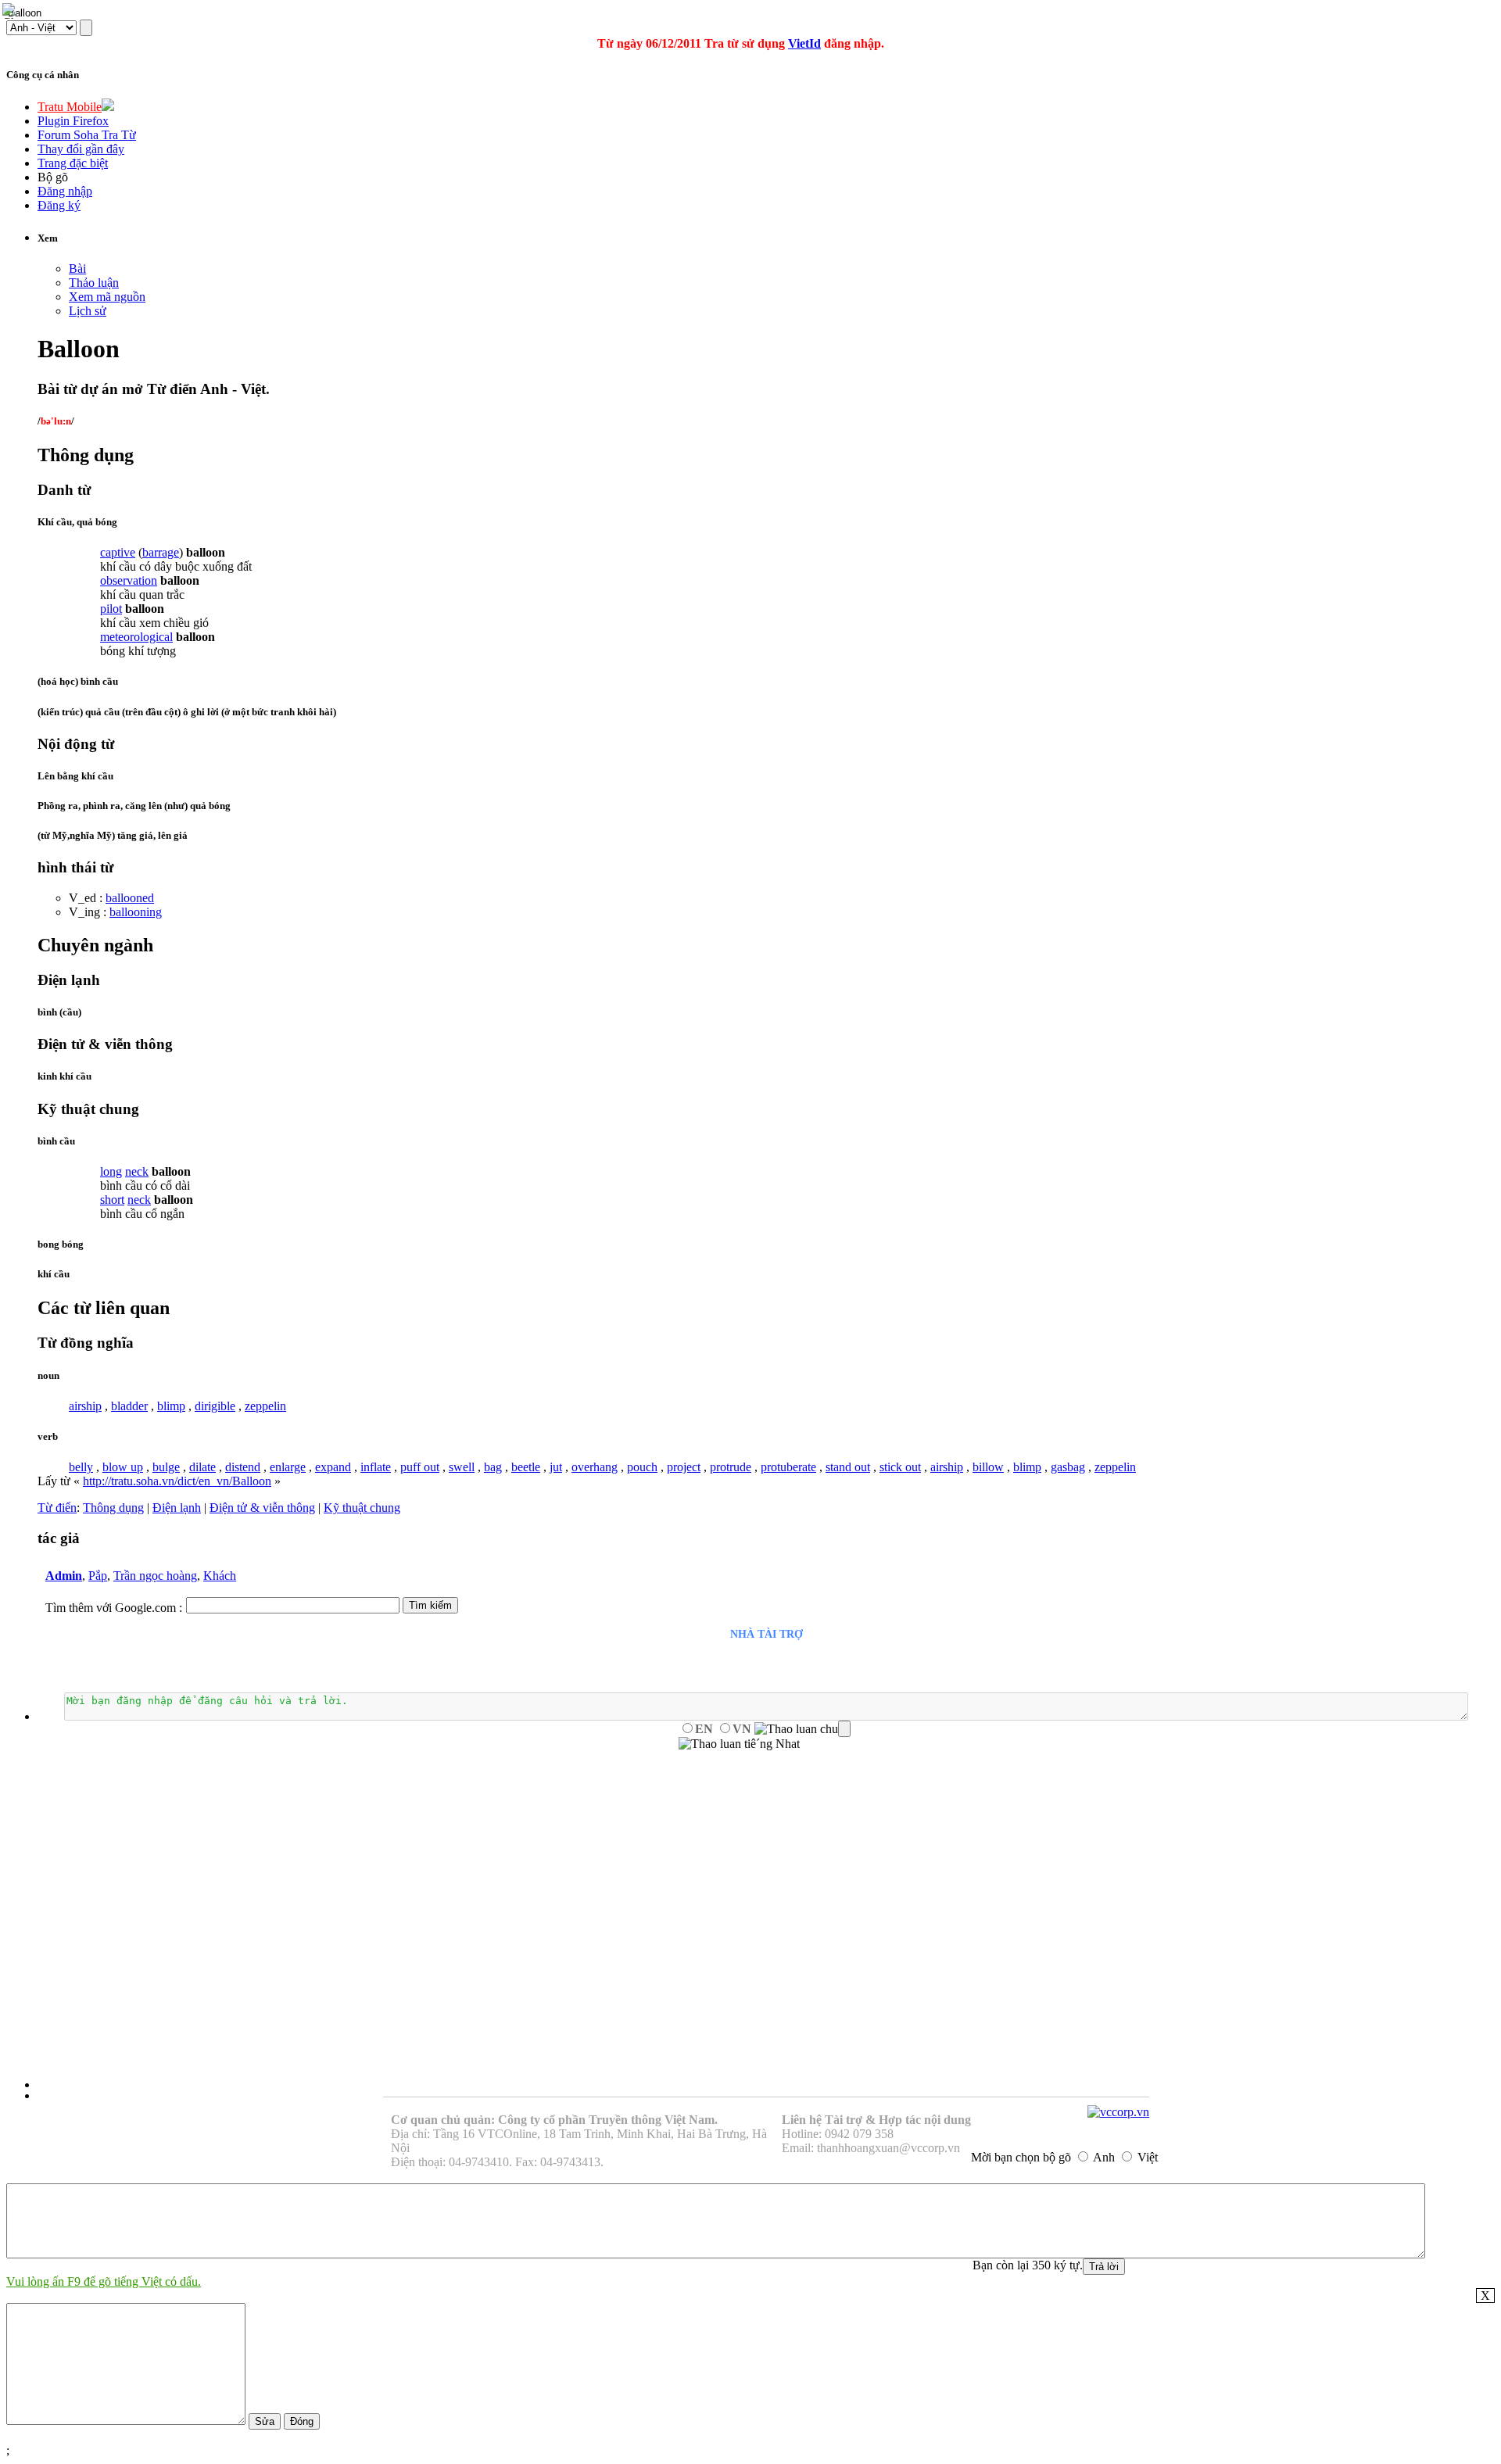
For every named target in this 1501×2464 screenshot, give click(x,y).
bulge (166, 1467)
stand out (848, 1467)
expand (333, 1467)
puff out (420, 1467)
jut (556, 1467)
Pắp (98, 1576)
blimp (171, 1406)
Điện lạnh (177, 1508)
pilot (111, 609)
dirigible (215, 1406)
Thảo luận (94, 283)
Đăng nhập (65, 191)
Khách (220, 1576)
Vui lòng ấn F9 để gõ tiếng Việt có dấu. (104, 2281)
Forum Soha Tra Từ (87, 135)
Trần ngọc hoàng (155, 1576)
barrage (161, 552)
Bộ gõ (53, 177)
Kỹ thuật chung (362, 1508)
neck (137, 1171)
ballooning (136, 912)
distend (243, 1467)
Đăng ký (59, 205)
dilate (202, 1467)
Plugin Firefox (73, 121)
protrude (731, 1467)
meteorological (136, 637)
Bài (77, 269)
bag (493, 1467)
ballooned (130, 898)
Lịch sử (88, 311)
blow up (123, 1467)
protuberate (788, 1467)
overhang (595, 1467)
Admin (64, 1576)
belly (81, 1467)
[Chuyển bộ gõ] (11, 11)
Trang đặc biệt (73, 163)
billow (988, 1467)
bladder (129, 1406)
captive (118, 552)
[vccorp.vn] (1118, 2112)
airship (85, 1406)
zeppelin (265, 1406)
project (684, 1467)
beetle (526, 1467)
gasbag (1068, 1467)
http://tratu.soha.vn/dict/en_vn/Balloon (177, 1481)
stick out (900, 1467)
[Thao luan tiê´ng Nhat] (739, 1744)
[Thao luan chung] (802, 1729)
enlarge (288, 1467)
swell (462, 1467)
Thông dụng (113, 1508)
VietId (804, 43)
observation (129, 580)
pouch (642, 1467)
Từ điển (57, 1508)
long (111, 1171)
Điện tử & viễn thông (262, 1508)
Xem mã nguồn (107, 297)
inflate (376, 1467)
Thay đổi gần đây (81, 149)
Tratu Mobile (70, 107)
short (112, 1200)
